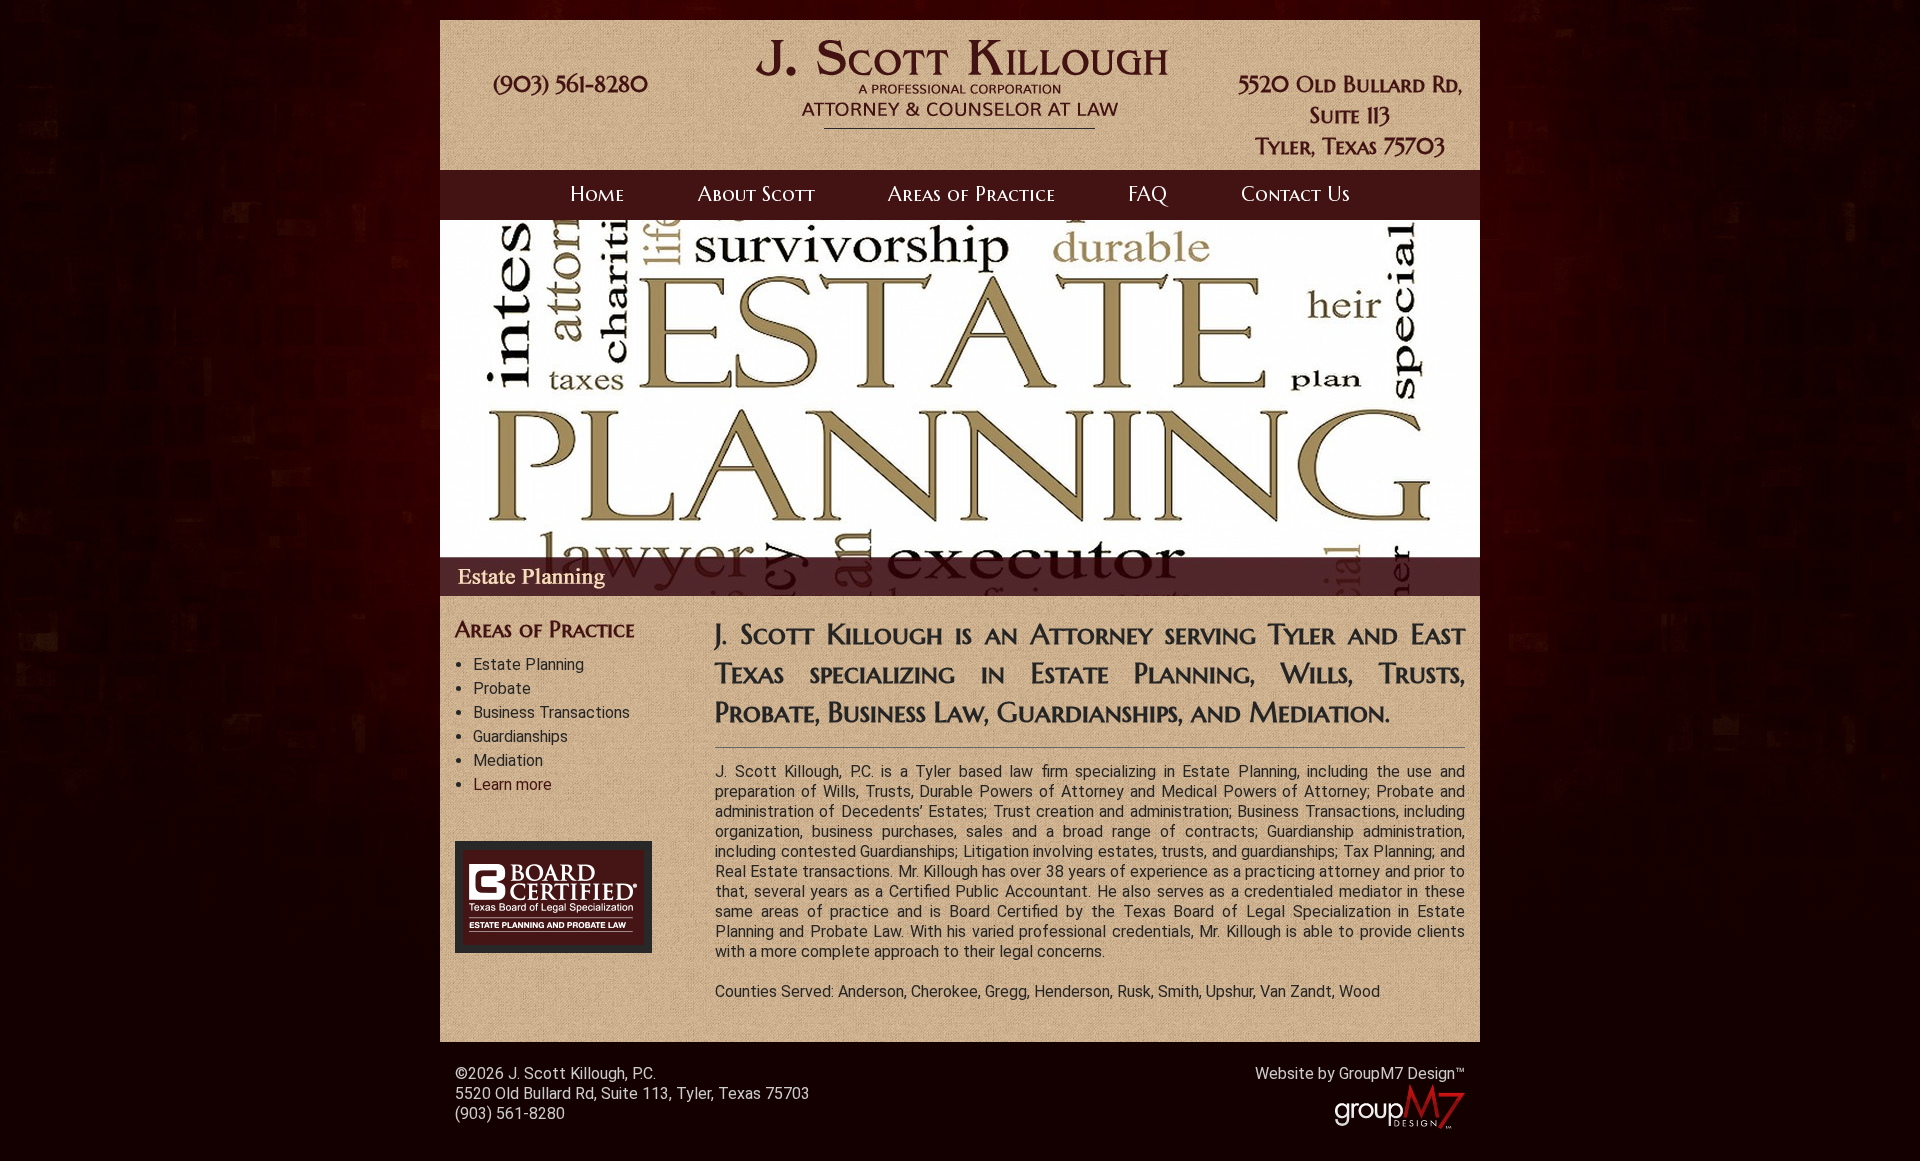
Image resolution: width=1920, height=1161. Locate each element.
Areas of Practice (971, 194)
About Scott (756, 194)
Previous (475, 408)
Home (597, 194)
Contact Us (1295, 194)
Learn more (512, 784)
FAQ (1147, 194)
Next (1445, 408)
